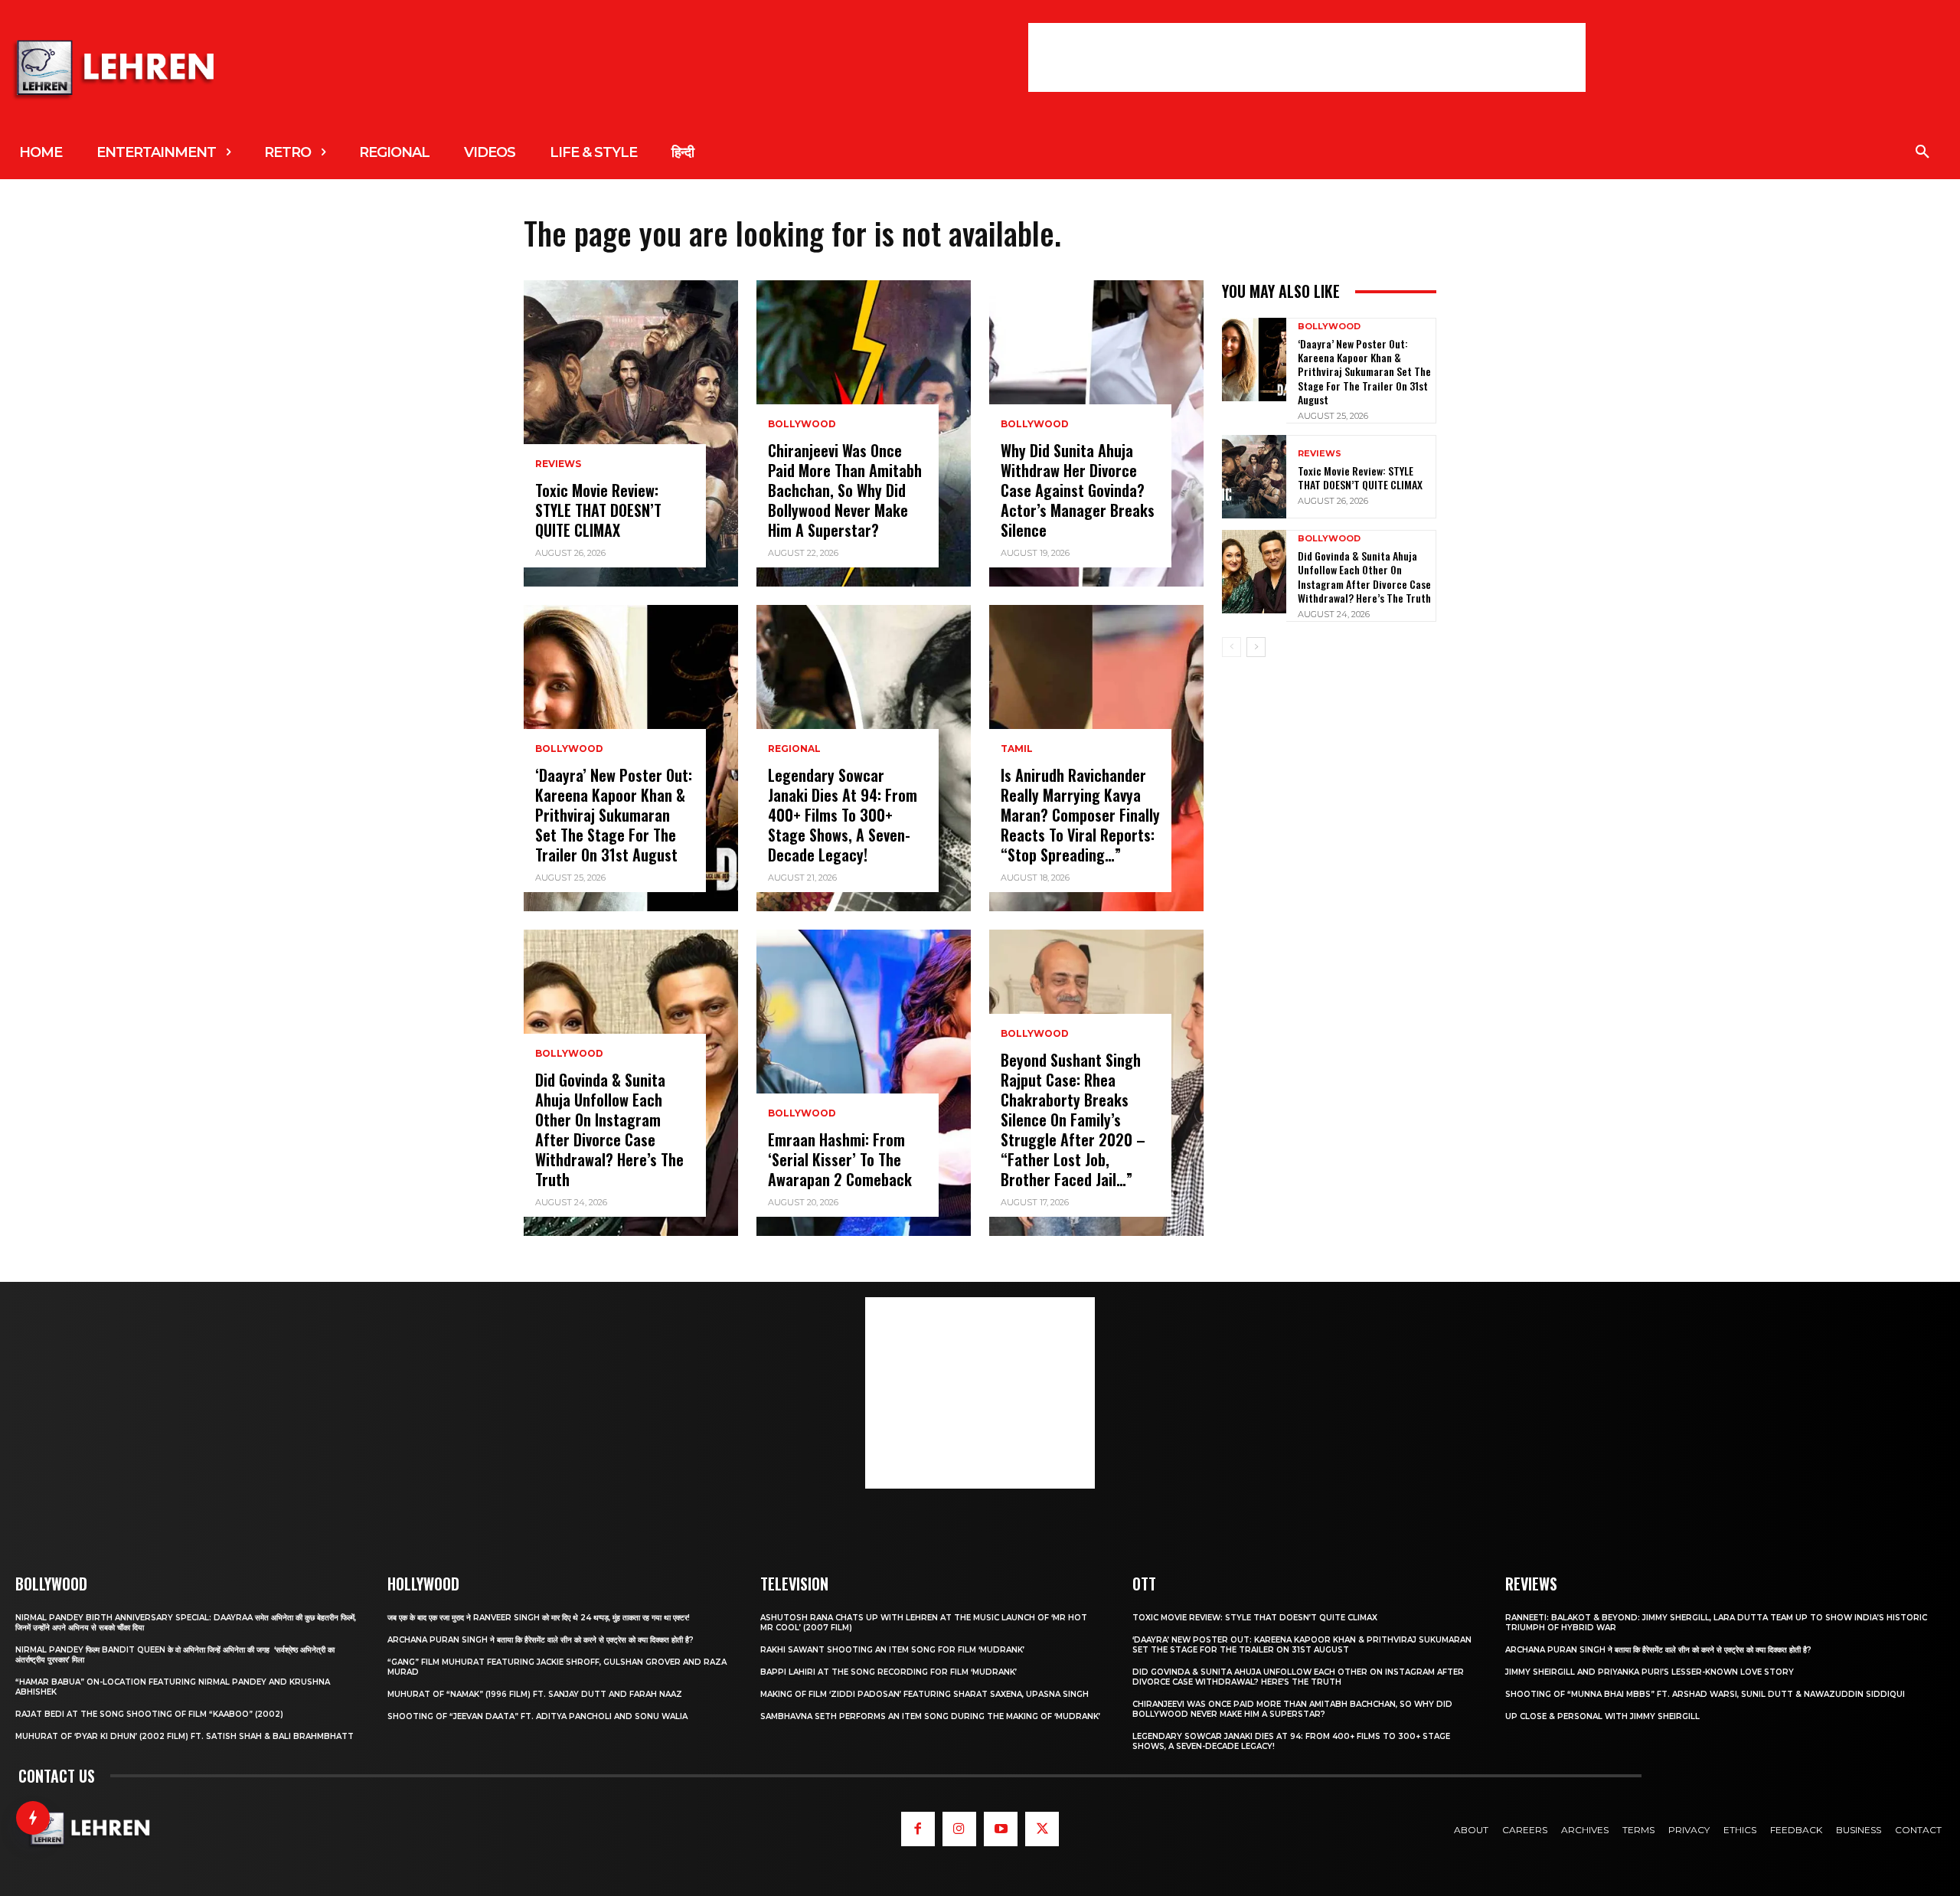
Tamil (1017, 749)
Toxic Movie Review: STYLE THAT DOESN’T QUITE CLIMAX (598, 510)
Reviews (558, 464)
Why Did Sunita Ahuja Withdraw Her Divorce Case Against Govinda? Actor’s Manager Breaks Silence (1078, 490)
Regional (794, 749)
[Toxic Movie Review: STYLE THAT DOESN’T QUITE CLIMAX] (631, 433)
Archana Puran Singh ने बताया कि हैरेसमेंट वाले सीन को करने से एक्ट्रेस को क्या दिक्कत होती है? (541, 1640)
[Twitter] (1042, 1829)
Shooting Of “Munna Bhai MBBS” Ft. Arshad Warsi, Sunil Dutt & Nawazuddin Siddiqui (1705, 1694)
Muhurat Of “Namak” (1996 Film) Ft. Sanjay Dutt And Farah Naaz (535, 1694)
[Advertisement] (1307, 57)
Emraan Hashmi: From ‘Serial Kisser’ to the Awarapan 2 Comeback (840, 1159)
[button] (1922, 152)
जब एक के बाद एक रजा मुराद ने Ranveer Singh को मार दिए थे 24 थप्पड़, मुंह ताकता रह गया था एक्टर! (539, 1618)
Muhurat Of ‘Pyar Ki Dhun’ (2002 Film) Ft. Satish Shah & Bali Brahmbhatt (185, 1736)
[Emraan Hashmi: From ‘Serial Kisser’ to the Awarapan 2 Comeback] (864, 1083)
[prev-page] (1232, 647)
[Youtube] (1001, 1829)
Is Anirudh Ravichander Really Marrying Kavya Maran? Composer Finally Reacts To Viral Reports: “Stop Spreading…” (1080, 815)
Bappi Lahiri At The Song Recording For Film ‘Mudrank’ (889, 1672)
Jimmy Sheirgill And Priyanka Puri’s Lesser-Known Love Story (1650, 1672)
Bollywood (569, 749)
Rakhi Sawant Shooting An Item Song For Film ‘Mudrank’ (892, 1650)
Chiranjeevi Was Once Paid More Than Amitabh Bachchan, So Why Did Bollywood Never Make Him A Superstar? (845, 490)
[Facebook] (918, 1829)
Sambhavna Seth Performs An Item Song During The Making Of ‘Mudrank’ (930, 1716)
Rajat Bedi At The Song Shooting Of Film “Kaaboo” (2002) (149, 1714)
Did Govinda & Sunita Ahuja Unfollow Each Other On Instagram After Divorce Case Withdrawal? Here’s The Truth (609, 1129)
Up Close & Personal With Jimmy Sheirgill (1602, 1716)
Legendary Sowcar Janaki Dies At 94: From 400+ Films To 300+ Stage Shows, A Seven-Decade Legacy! (843, 815)
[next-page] (1256, 647)
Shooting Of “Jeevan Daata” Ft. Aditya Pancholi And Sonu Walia (537, 1716)
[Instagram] (959, 1829)
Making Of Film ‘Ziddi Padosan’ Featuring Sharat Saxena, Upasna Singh (924, 1694)
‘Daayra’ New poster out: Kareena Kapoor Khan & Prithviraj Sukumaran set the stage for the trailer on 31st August (614, 815)
